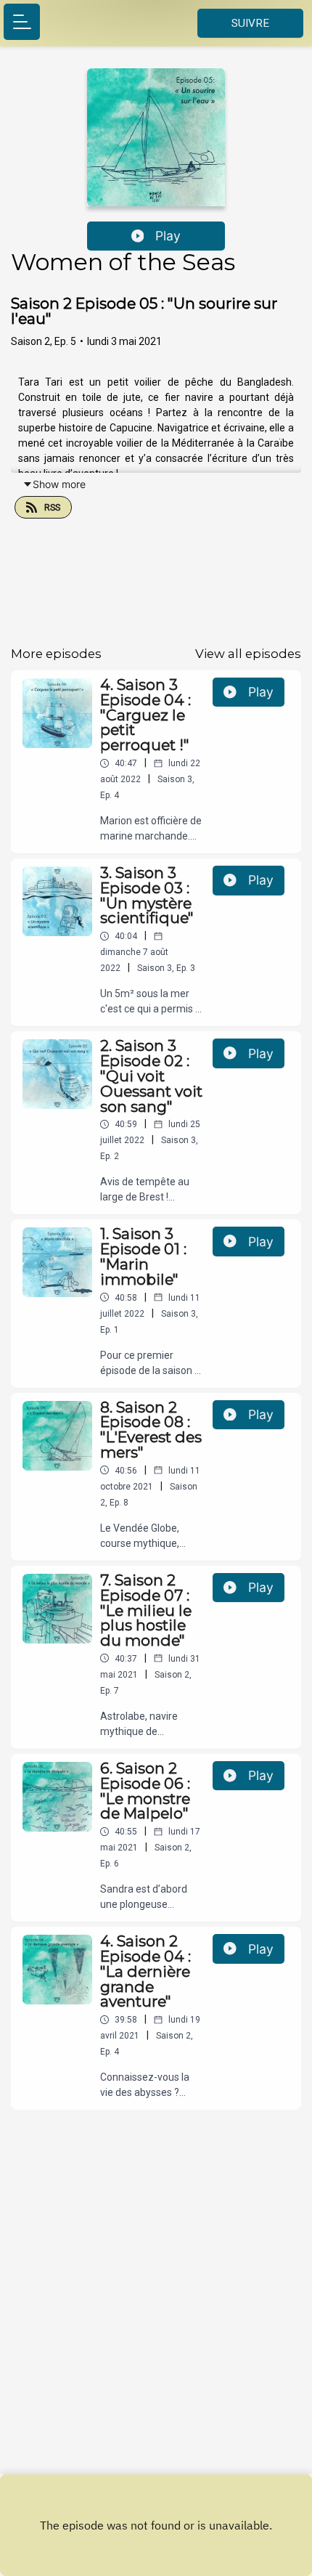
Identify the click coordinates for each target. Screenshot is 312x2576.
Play (168, 236)
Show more (59, 484)
